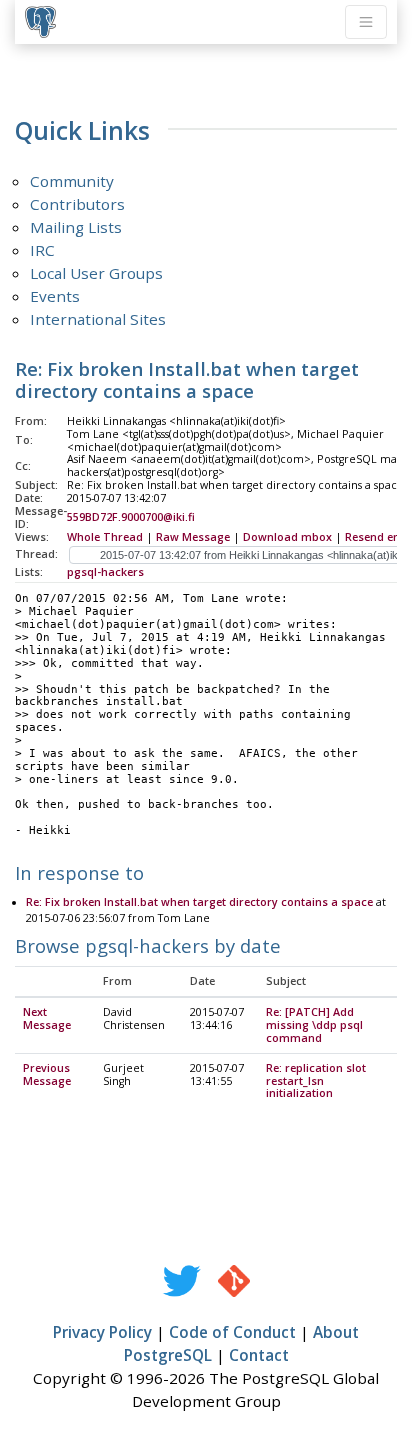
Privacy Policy (102, 1332)
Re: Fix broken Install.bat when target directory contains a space (199, 902)
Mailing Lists (76, 227)
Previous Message (47, 1074)
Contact (259, 1355)
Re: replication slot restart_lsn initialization (316, 1081)
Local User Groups (96, 273)
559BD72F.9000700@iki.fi (131, 517)
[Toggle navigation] (366, 22)
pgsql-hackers (105, 572)
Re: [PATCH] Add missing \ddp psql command (314, 1025)
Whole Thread (105, 537)
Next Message (47, 1018)
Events (55, 296)
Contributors (77, 204)
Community (72, 181)
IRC (42, 250)
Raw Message (193, 537)
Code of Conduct (232, 1332)
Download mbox (287, 537)
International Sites (98, 319)
